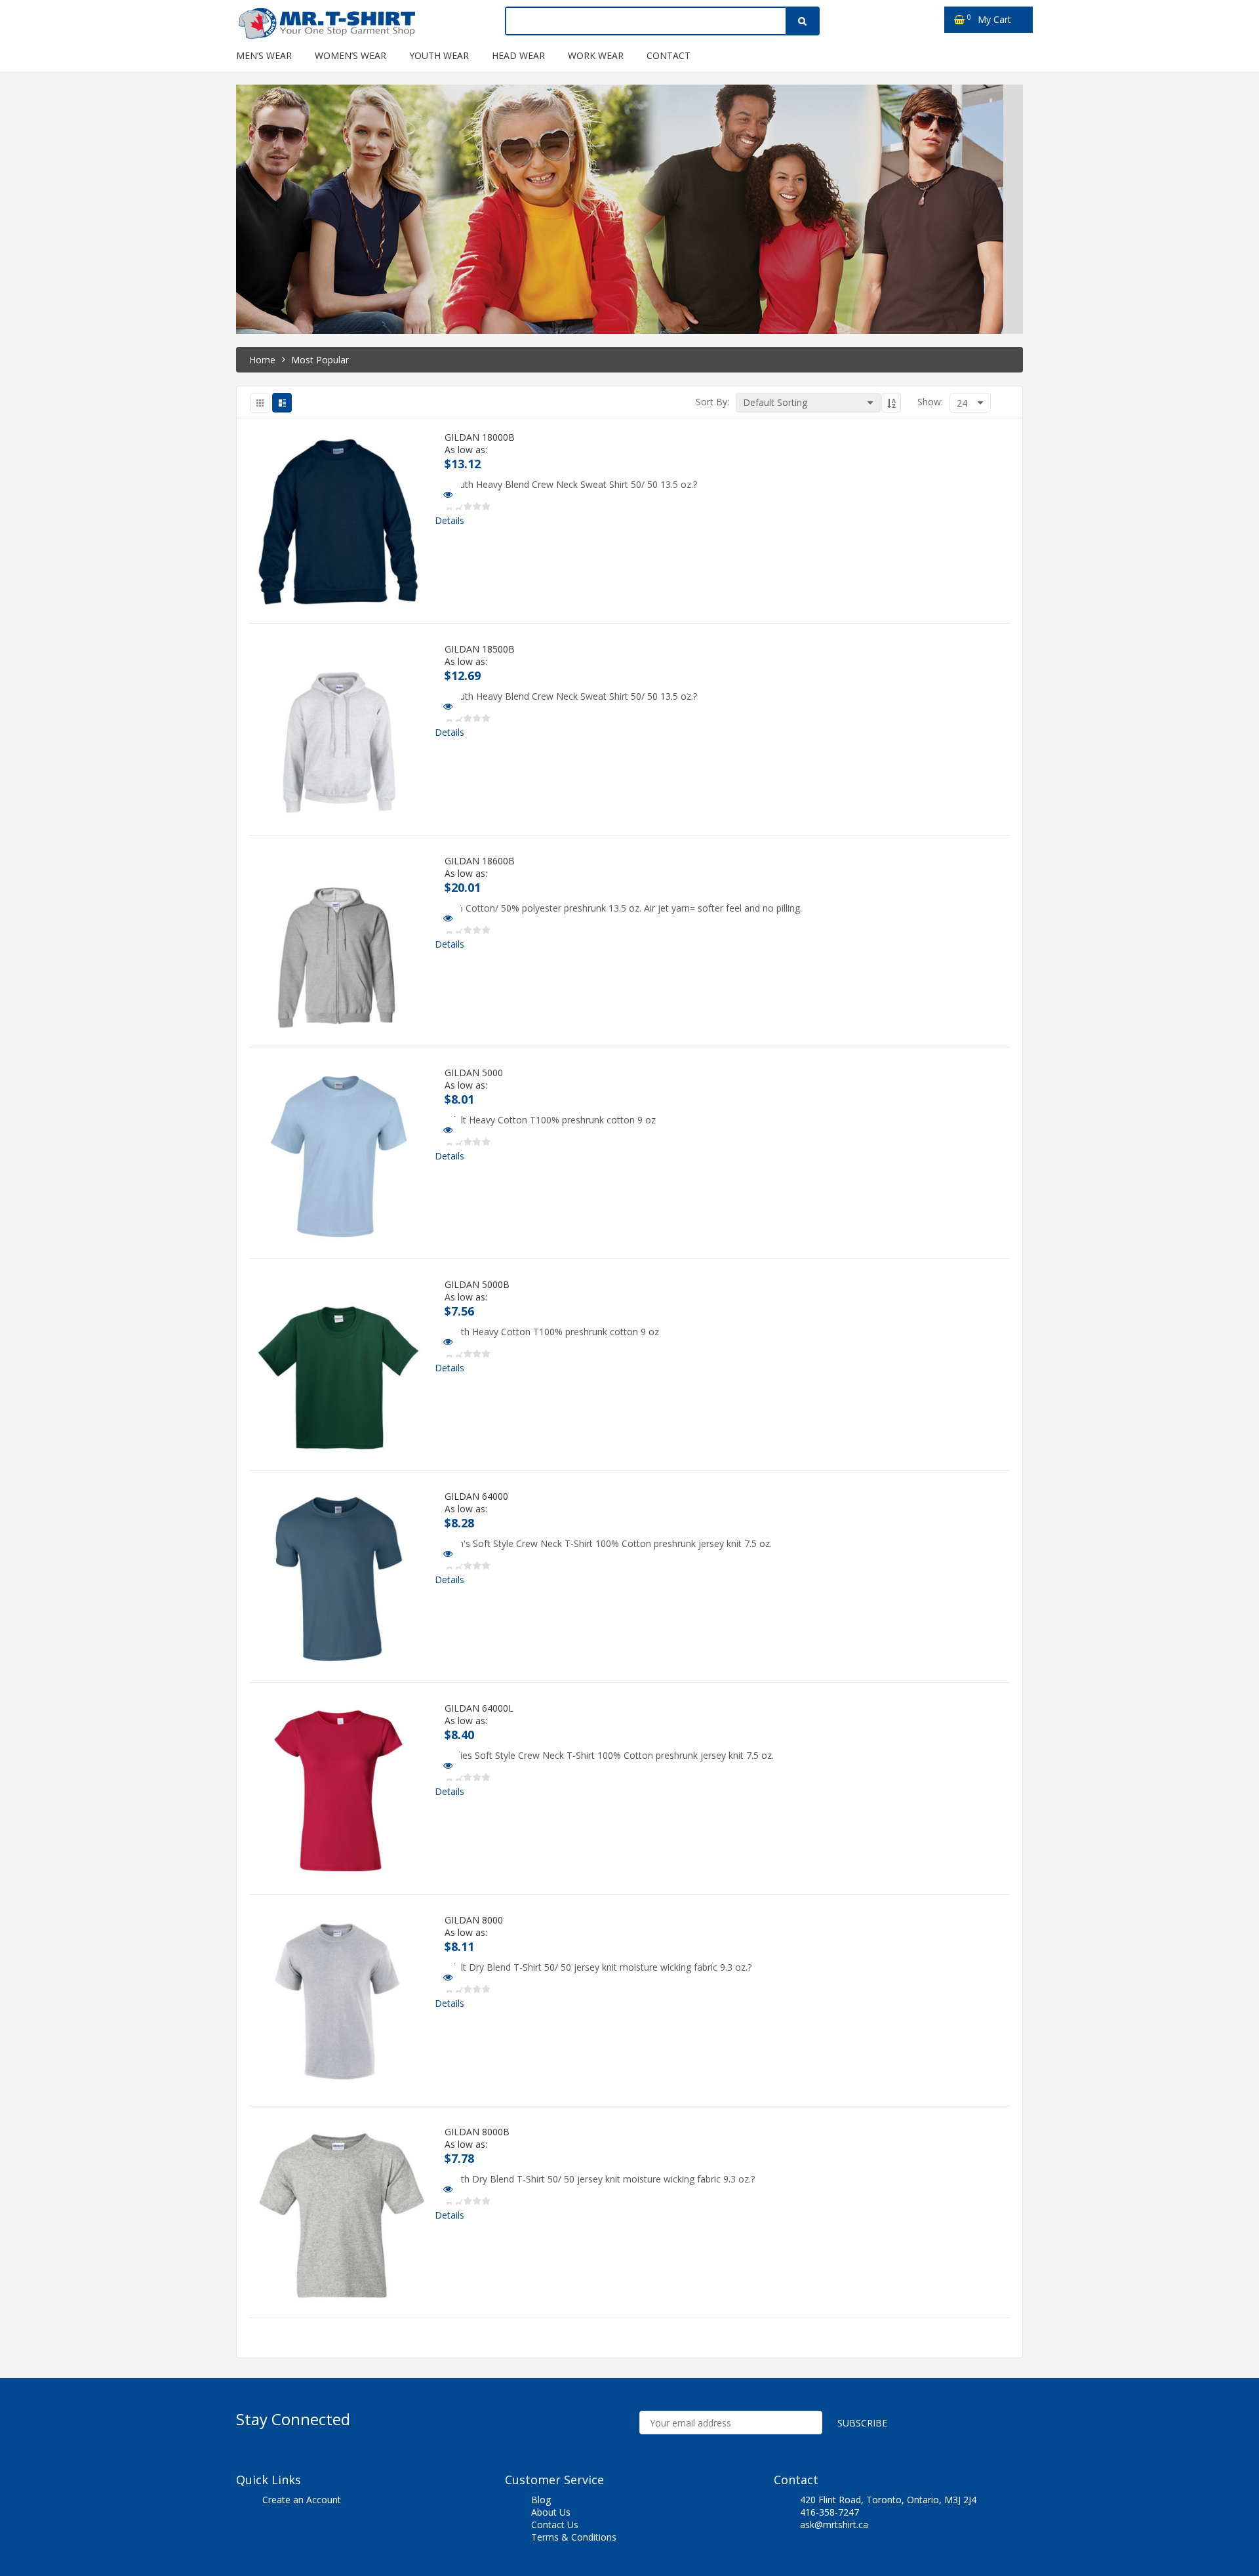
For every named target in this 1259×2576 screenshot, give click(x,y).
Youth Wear (439, 55)
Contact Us (555, 2525)
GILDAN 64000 (476, 1497)
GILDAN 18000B (480, 437)
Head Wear (518, 55)
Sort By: (712, 402)
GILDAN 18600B (480, 861)
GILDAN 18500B (480, 649)
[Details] (448, 494)
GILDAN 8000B (477, 2132)
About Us (551, 2512)
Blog (541, 2500)
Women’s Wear (350, 55)
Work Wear (596, 55)
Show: (930, 402)
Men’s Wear (264, 55)
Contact (669, 55)
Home (262, 360)
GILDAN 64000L (479, 1708)
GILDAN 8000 (474, 1920)
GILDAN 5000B (477, 1285)
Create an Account (302, 2500)
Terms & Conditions (574, 2537)
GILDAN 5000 (474, 1073)
